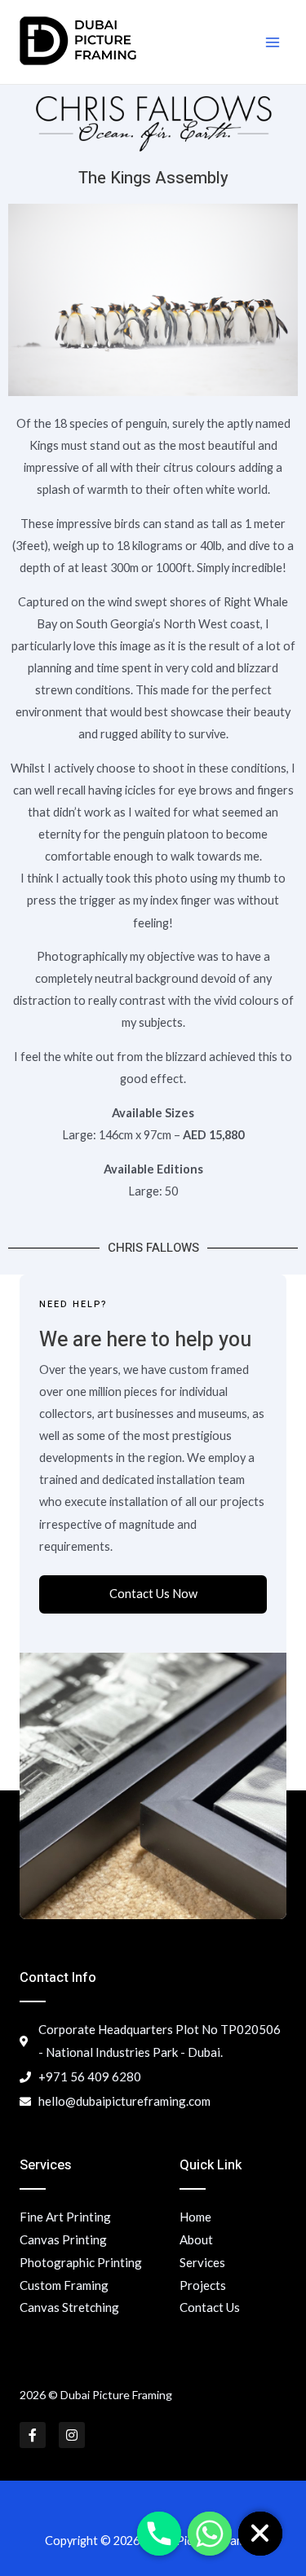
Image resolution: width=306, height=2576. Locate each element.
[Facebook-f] (33, 2435)
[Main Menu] (273, 42)
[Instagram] (72, 2435)
